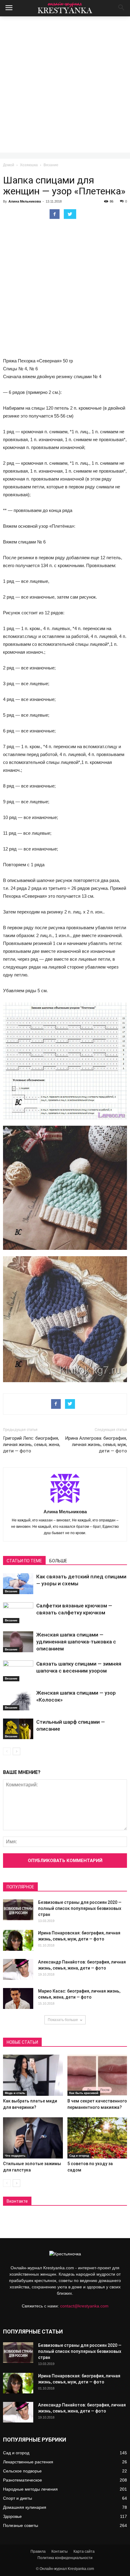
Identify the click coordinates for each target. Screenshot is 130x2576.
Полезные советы (21, 2525)
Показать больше (63, 2020)
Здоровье (12, 2516)
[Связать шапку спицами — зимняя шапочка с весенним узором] (18, 1671)
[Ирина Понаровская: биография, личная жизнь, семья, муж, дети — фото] (18, 1940)
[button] (122, 8)
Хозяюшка (29, 165)
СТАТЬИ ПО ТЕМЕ (24, 1561)
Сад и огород (79, 2156)
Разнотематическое (23, 2480)
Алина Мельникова (25, 201)
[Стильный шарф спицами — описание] (18, 1729)
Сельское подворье (22, 2471)
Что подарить (15, 2156)
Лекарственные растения (28, 2462)
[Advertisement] (65, 84)
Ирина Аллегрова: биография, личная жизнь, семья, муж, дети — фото (96, 1445)
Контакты (60, 2551)
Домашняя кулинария (25, 2507)
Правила (38, 2551)
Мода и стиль (15, 2093)
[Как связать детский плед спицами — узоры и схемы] (18, 1584)
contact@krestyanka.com (84, 2306)
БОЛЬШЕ (58, 1561)
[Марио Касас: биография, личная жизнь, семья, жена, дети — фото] (18, 1998)
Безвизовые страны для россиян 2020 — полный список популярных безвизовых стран (80, 1908)
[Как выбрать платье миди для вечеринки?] (33, 2075)
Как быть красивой (84, 2093)
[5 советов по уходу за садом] (97, 2138)
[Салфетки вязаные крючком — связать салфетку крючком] (18, 1613)
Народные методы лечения (30, 2489)
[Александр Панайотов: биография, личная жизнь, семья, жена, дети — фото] (18, 1969)
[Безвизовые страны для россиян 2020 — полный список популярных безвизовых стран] (18, 1910)
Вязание (51, 165)
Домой (9, 165)
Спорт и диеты (18, 2498)
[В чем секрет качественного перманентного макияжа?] (97, 2075)
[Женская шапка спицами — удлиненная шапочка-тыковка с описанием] (18, 1642)
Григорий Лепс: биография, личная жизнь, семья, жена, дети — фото (32, 1445)
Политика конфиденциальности (65, 2558)
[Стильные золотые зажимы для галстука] (33, 2138)
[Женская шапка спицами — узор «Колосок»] (18, 1700)
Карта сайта (84, 2551)
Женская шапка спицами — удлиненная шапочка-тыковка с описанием (76, 1642)
